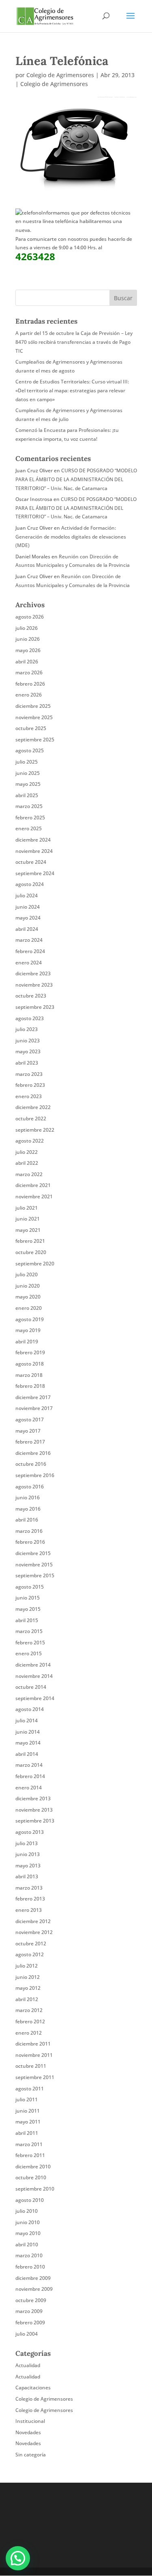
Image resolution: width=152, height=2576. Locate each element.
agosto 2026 (30, 617)
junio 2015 (28, 1598)
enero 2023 (29, 1096)
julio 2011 (27, 2099)
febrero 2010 (30, 2267)
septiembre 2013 (35, 1821)
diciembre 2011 (33, 2044)
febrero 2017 (30, 1442)
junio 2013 (28, 1854)
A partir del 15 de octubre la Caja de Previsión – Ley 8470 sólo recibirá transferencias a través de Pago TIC (74, 342)
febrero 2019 (30, 1352)
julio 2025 (27, 762)
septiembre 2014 (35, 1698)
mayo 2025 (28, 784)
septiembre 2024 (35, 873)
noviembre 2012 (34, 1932)
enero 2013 (29, 1910)
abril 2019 (27, 1342)
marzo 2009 (29, 2311)
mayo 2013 (28, 1866)
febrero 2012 (30, 2021)
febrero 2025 (30, 818)
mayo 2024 (28, 918)
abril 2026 (27, 662)
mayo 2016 (28, 1509)
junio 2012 (28, 1977)
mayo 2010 (28, 2233)
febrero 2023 (30, 1085)
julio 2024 (27, 895)
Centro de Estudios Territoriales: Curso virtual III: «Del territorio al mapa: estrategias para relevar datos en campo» (72, 390)
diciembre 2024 (33, 840)
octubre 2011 (31, 2066)
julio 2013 (27, 1843)
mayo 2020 (28, 1297)
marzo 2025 (29, 806)
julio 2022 (27, 1152)
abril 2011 (27, 2133)
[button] (18, 2558)
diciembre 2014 (33, 1665)
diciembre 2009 (33, 2278)
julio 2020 (27, 1274)
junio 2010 (28, 2222)
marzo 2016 (29, 1531)
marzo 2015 (29, 1631)
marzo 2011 (29, 2144)
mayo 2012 (28, 1988)
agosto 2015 (30, 1587)
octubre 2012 (31, 1944)
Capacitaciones (33, 2388)
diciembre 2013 (33, 1798)
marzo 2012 (29, 2010)
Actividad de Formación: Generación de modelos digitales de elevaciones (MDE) (71, 537)
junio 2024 (28, 907)
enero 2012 (29, 2033)
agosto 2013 (30, 1832)
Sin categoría (31, 2455)
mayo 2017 (28, 1431)
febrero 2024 (30, 951)
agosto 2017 (30, 1420)
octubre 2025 (31, 728)
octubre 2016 (31, 1464)
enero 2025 (29, 828)
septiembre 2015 (35, 1575)
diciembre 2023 (33, 973)
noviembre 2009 (34, 2289)
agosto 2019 (30, 1319)
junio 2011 (28, 2111)
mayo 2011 (28, 2122)
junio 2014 (28, 1732)
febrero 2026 (30, 684)
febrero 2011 (30, 2155)
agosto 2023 (30, 1018)
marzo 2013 (29, 1888)
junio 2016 (28, 1497)
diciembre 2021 (33, 1185)
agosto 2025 (30, 750)
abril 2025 (27, 795)
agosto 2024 (30, 884)
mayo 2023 (28, 1051)
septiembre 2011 (35, 2077)
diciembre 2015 (33, 1553)
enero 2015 (29, 1653)
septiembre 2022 (35, 1130)
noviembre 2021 (34, 1196)
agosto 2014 (30, 1709)
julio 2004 (27, 2334)
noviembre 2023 (34, 985)
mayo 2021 (28, 1230)
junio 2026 (28, 639)
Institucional (30, 2421)
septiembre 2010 (35, 2189)
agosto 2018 (30, 1364)
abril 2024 (27, 929)
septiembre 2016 (35, 1475)
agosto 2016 (30, 1487)
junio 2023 (28, 1041)
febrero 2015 (30, 1643)
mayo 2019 (28, 1330)
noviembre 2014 (34, 1676)
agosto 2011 (30, 2089)
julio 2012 (27, 1966)
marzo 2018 (29, 1375)
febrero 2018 (30, 1386)
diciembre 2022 (33, 1107)
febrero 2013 (30, 1899)
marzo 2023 (29, 1074)
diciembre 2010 (33, 2167)
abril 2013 (27, 1876)
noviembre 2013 (34, 1810)
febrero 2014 (30, 1776)
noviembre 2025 (34, 717)
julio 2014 (27, 1720)
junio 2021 (28, 1219)
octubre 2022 (31, 1119)
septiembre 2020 (35, 1264)
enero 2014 (29, 1788)
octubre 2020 (31, 1252)
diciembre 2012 (33, 1921)
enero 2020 (29, 1308)
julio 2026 (27, 628)
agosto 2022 (30, 1141)
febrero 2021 (30, 1241)
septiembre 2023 (35, 1007)
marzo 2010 (29, 2255)
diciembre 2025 (33, 706)
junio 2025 (28, 773)
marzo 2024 (29, 940)
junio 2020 (28, 1286)
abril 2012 (27, 1999)
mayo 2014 (28, 1743)
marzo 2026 (29, 672)
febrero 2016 (30, 1542)
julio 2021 (27, 1208)
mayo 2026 (28, 650)
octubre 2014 (31, 1687)
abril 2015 (27, 1620)
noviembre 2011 (34, 2055)
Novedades (28, 2432)
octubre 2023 (31, 996)
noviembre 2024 (34, 851)
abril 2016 (27, 1520)
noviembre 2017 (34, 1408)
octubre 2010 (31, 2177)
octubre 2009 (31, 2300)
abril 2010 (27, 2245)
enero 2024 (29, 963)
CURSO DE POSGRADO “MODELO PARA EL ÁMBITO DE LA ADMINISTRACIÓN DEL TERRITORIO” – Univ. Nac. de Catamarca (76, 479)
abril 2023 (27, 1063)
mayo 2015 (28, 1609)
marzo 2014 (29, 1765)
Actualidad (28, 2365)
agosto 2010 (30, 2200)
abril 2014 (27, 1754)
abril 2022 (27, 1163)
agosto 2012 (30, 1954)
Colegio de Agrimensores (60, 75)
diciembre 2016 (33, 1453)
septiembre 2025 (35, 740)
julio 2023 (27, 1029)
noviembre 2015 (34, 1565)
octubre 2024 (31, 862)
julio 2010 (27, 2211)
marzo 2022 (29, 1174)
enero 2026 (29, 695)
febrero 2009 (30, 2322)
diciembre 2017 (33, 1397)
